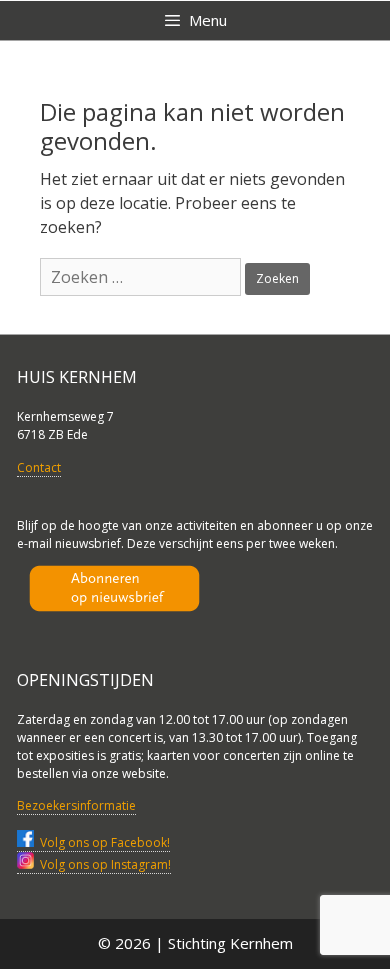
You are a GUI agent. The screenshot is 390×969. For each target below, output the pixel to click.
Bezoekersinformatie (76, 805)
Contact (39, 467)
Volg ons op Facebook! (102, 842)
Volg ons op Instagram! (102, 864)
